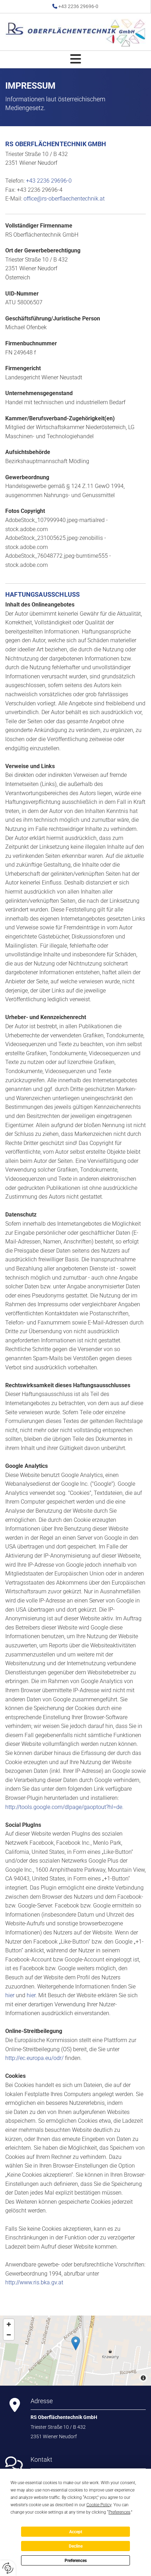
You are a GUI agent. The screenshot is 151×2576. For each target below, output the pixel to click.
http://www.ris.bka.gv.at (34, 2282)
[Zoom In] (9, 2324)
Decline (76, 2546)
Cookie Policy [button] (99, 2505)
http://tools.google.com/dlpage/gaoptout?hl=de (64, 1807)
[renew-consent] (8, 2568)
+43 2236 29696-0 (78, 6)
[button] (75, 59)
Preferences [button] (119, 2512)
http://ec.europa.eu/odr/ (34, 2058)
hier (10, 1995)
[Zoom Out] (9, 2335)
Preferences (76, 2561)
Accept (76, 2532)
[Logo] (75, 33)
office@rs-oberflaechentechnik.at (64, 199)
